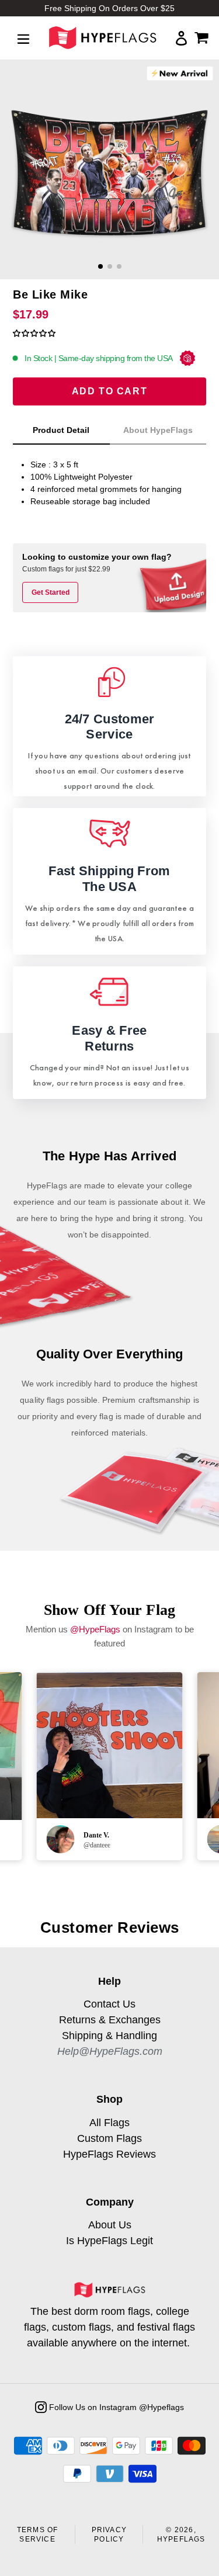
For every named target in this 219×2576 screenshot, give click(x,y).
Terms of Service (38, 2535)
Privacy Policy (109, 2535)
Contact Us (109, 2004)
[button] (34, 333)
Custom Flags (109, 2138)
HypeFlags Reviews (109, 2154)
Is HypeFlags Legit (109, 2241)
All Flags (109, 2123)
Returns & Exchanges (110, 2020)
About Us (110, 2225)
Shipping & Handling (109, 2036)
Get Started (51, 592)
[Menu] (23, 38)
